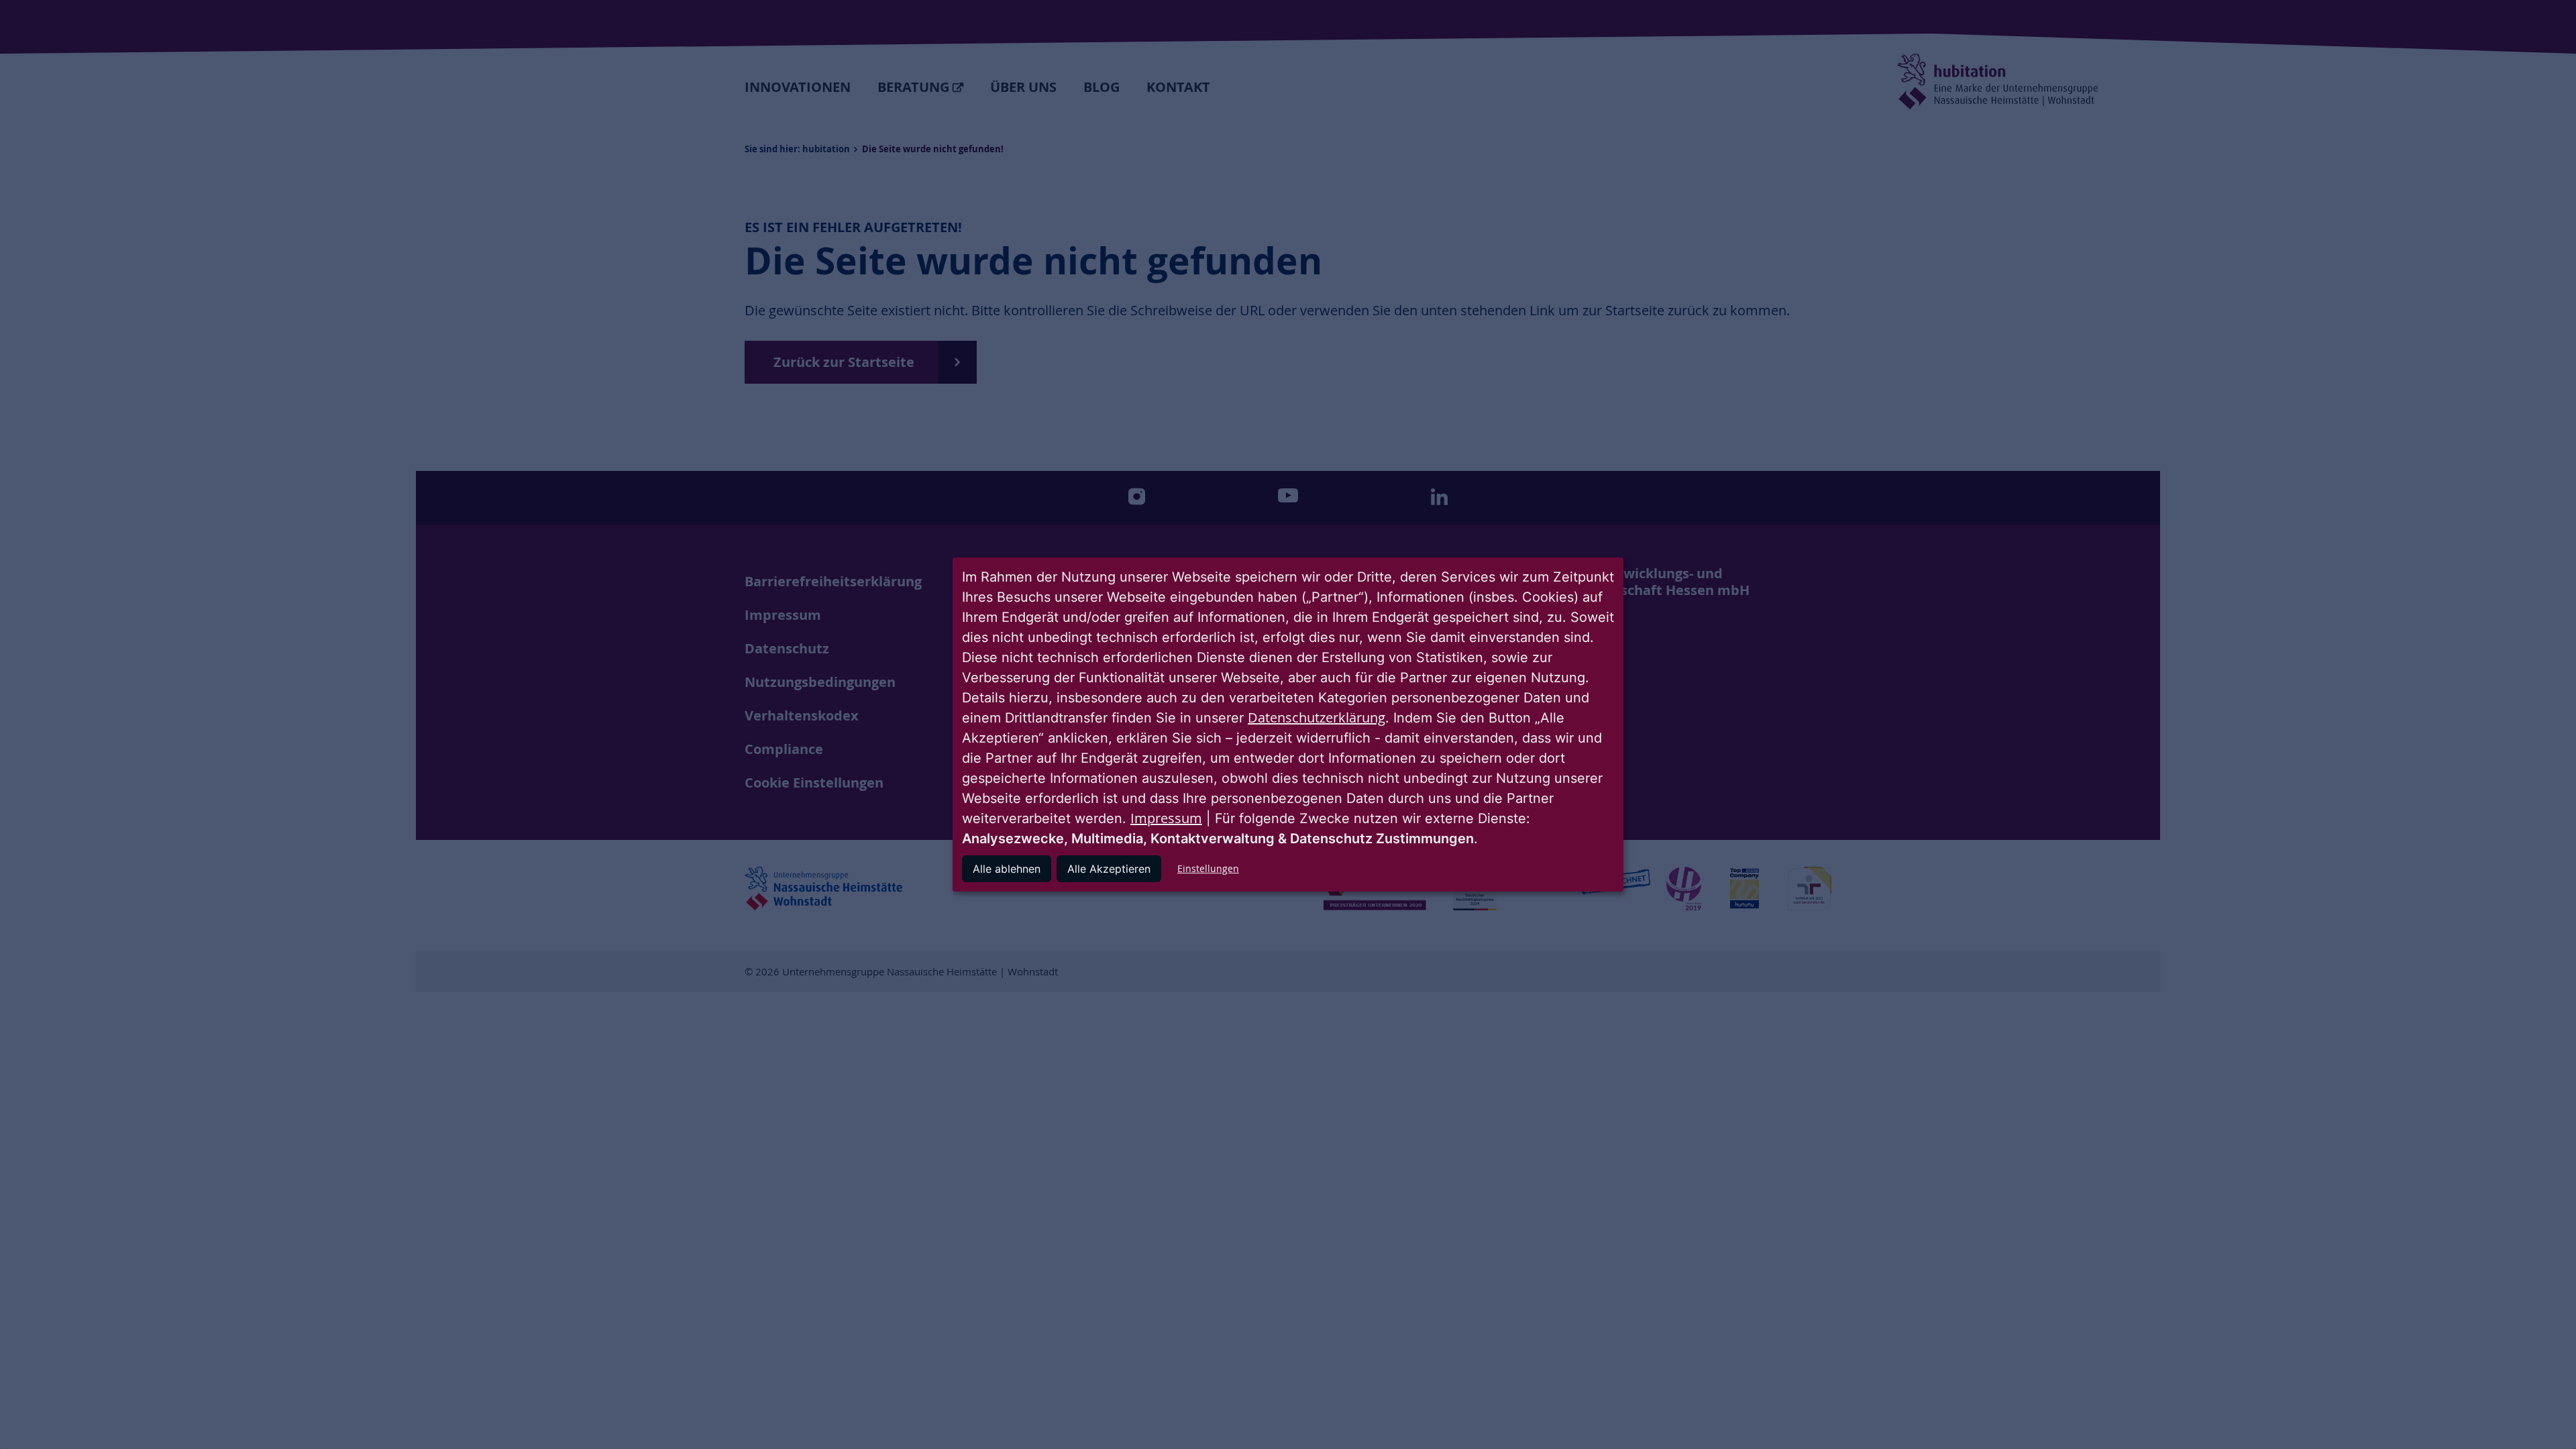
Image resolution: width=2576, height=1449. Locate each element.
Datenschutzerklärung (1317, 717)
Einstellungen (1208, 868)
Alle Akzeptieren (1109, 869)
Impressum (1166, 818)
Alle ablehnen (1007, 869)
